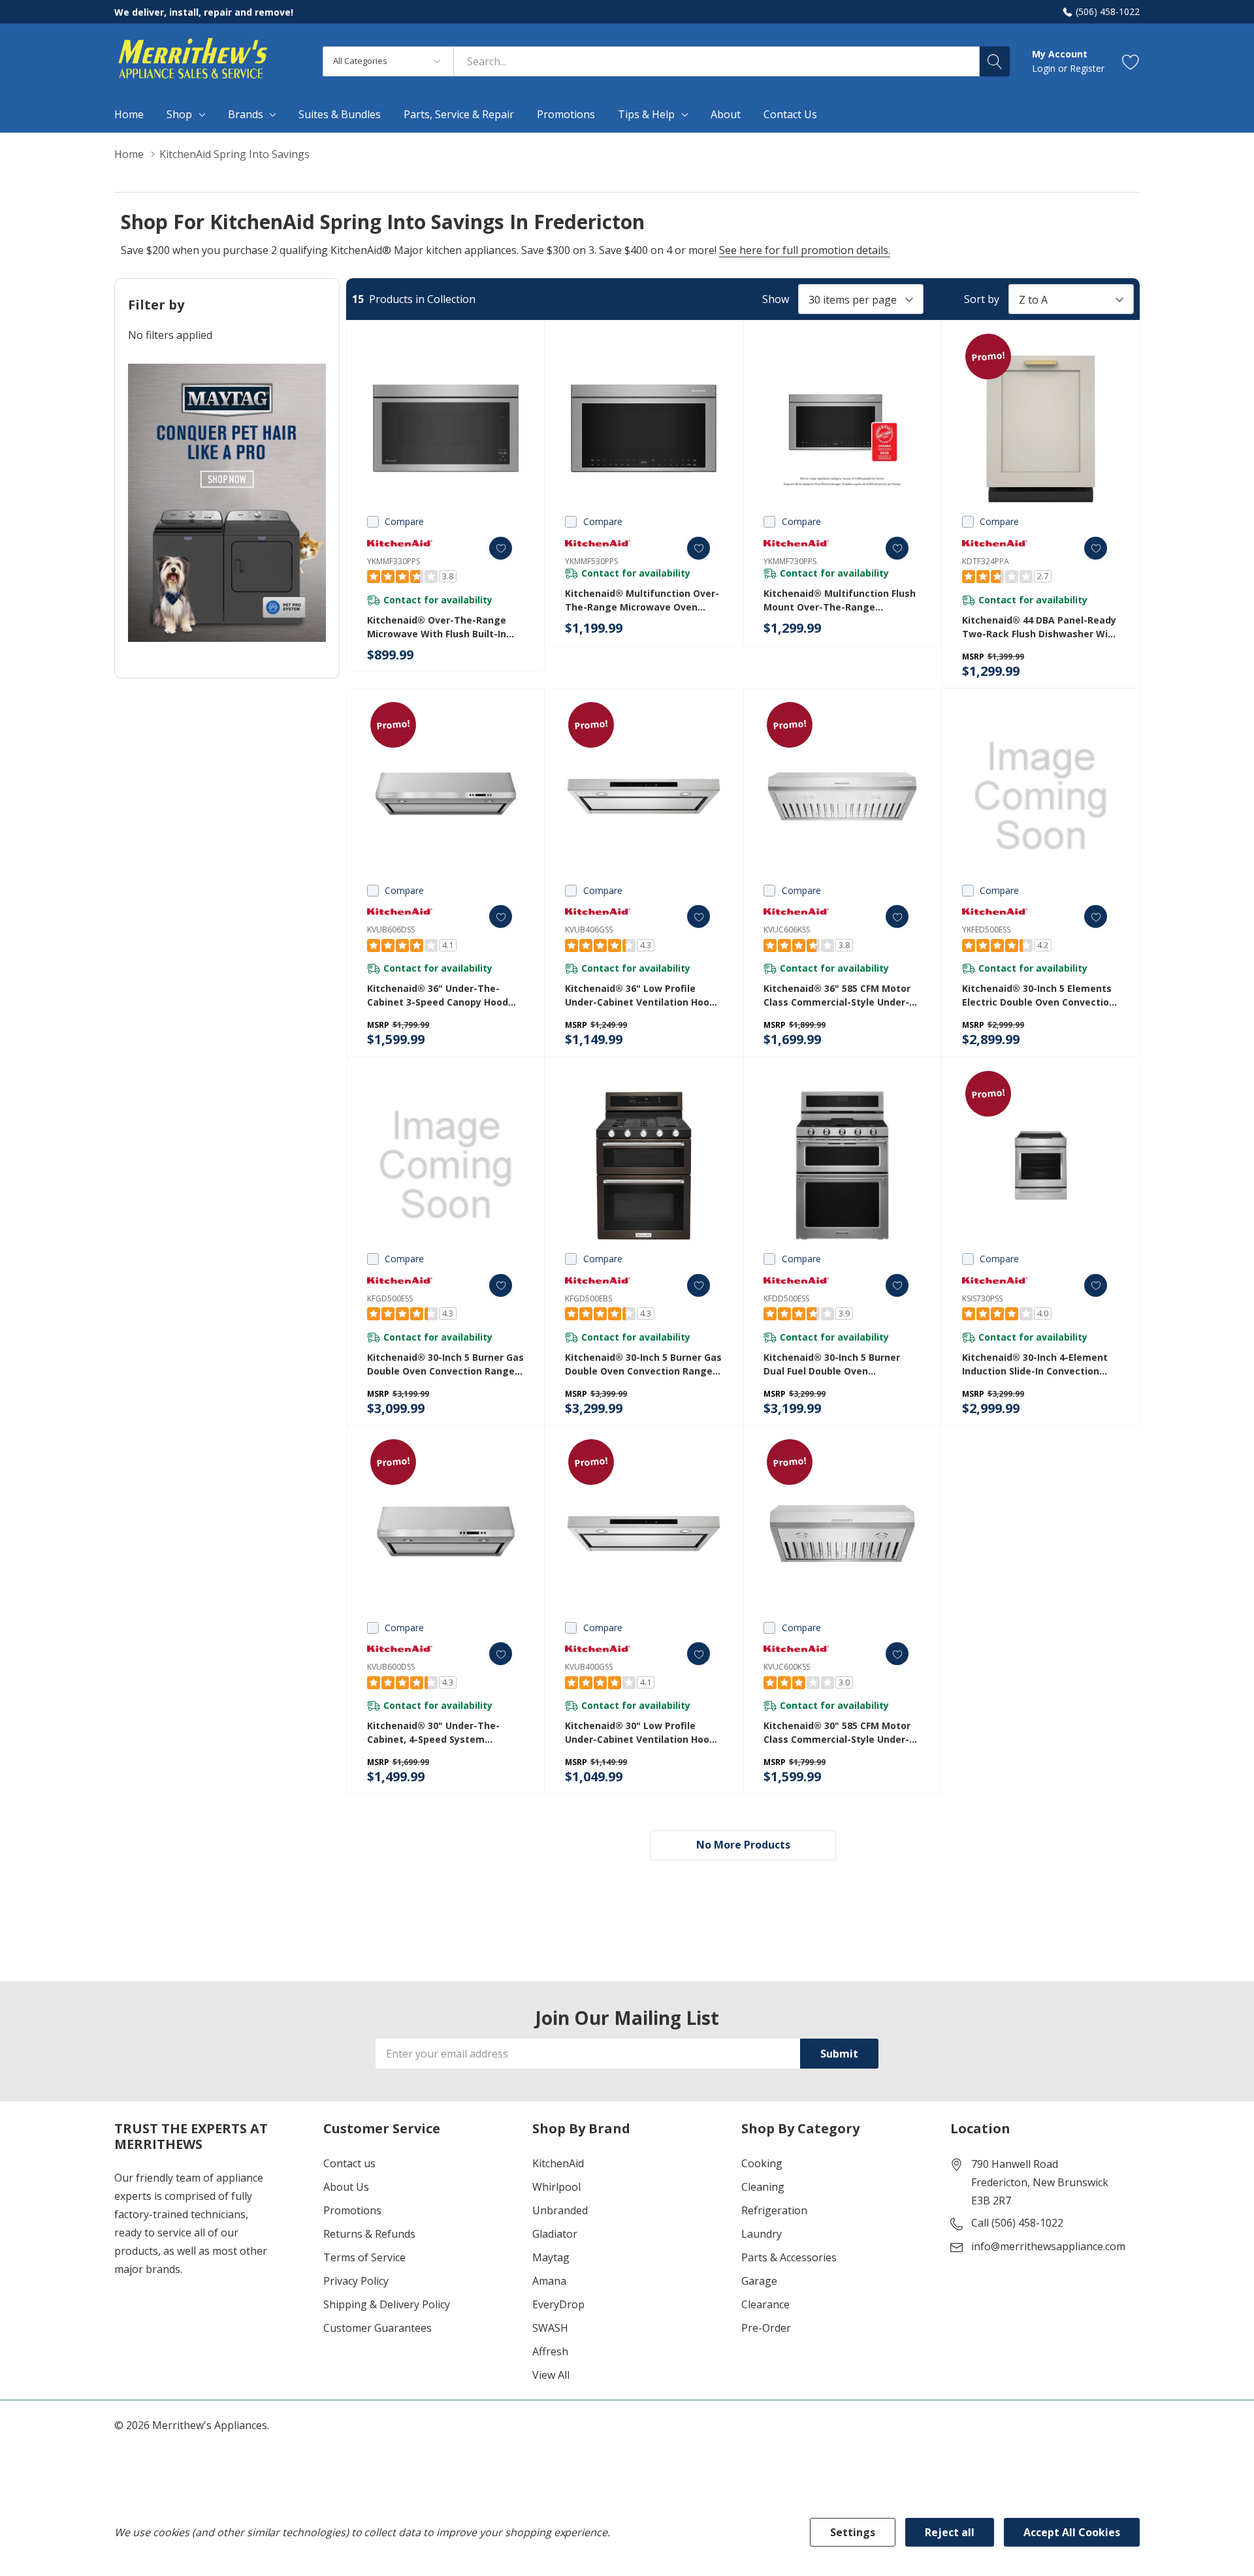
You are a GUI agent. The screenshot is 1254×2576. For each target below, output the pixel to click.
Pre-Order (766, 2328)
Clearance (765, 2304)
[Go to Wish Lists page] (1131, 61)
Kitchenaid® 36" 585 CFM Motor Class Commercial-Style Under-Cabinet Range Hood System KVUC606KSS (837, 995)
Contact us (349, 2163)
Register (1087, 68)
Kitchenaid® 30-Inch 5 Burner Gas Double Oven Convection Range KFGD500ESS (445, 1364)
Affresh (550, 2351)
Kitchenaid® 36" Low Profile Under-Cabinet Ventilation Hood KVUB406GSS (640, 995)
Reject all (950, 2532)
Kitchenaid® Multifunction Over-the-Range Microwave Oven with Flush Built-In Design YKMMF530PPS (642, 600)
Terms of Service (364, 2257)
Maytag (551, 2257)
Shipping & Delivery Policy (387, 2304)
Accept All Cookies (1072, 2532)
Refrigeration (774, 2210)
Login (1045, 68)
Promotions (352, 2210)
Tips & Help (646, 114)
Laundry (762, 2234)
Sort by (982, 299)
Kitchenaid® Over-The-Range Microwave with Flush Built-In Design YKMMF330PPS (437, 627)
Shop (179, 114)
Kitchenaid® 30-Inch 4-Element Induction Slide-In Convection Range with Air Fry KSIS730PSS (1035, 1364)
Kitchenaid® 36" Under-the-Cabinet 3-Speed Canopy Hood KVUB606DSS (438, 995)
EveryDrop (558, 2304)
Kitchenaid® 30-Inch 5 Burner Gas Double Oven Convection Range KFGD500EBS (643, 1364)
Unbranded (560, 2210)
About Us (346, 2187)
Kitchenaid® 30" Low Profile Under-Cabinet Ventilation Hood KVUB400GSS (640, 1733)
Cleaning (763, 2187)
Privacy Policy (356, 2281)
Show (776, 299)
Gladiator (555, 2234)
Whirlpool (556, 2187)
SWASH (550, 2328)
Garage (759, 2281)
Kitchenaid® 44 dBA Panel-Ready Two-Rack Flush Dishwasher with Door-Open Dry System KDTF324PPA (1040, 627)
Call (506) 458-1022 (1017, 2223)
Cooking (762, 2163)
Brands (246, 114)
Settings (853, 2532)
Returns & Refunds (369, 2234)
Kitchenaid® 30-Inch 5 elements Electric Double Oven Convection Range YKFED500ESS (1038, 995)
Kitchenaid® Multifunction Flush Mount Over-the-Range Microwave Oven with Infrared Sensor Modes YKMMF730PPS (840, 600)
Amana (549, 2281)
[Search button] (995, 61)
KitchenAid (558, 2163)
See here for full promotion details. (805, 250)
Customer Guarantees (378, 2328)
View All (551, 2375)
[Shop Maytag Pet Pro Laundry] (227, 503)
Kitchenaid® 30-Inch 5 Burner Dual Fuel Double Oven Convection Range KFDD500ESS (835, 1364)
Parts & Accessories (789, 2257)
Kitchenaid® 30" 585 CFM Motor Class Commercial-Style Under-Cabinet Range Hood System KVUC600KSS (837, 1733)
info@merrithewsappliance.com (1048, 2246)
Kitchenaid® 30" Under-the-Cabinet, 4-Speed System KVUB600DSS (433, 1733)
